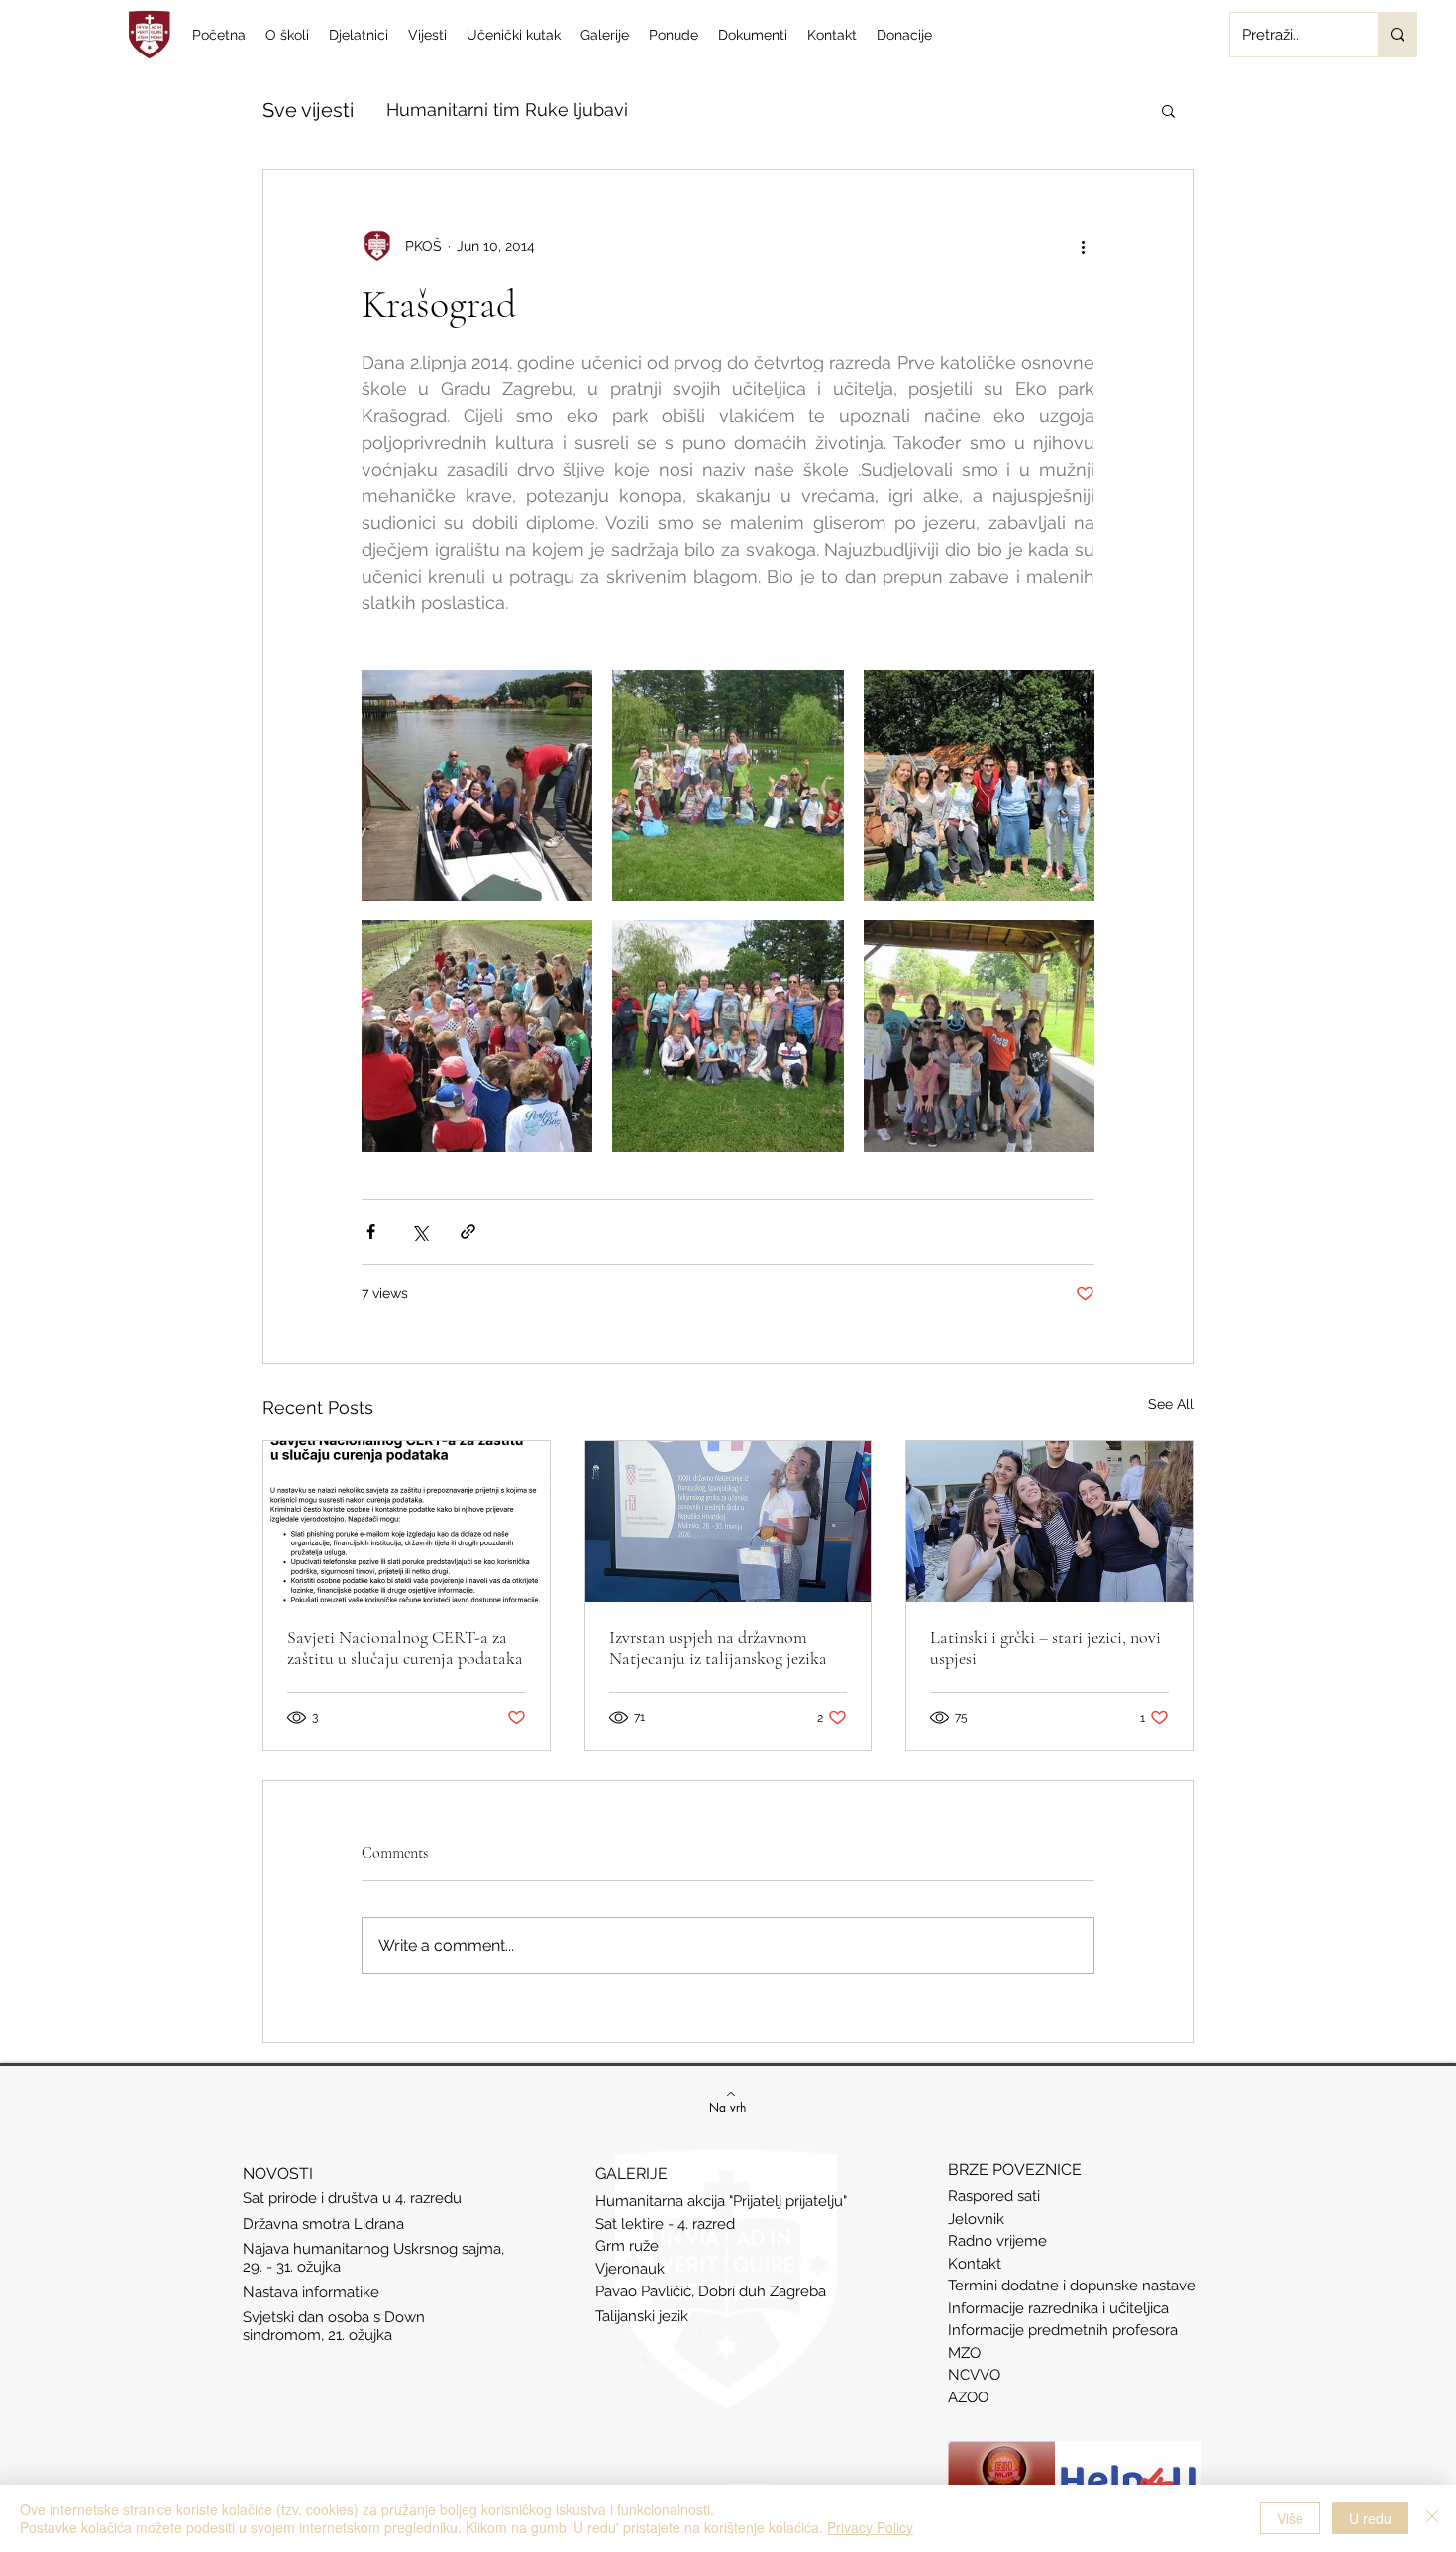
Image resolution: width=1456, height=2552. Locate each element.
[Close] (1432, 2518)
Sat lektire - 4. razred (665, 2224)
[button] (1168, 110)
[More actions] (1083, 246)
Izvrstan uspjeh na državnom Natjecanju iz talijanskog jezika (718, 1648)
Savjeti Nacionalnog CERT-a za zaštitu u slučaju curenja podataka (405, 1648)
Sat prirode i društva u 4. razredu (352, 2198)
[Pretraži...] (1397, 35)
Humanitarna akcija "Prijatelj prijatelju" (721, 2201)
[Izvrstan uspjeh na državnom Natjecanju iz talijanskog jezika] (728, 1522)
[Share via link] (468, 1232)
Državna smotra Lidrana (323, 2224)
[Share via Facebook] (371, 1232)
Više (1290, 2518)
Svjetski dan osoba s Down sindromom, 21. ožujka (334, 2326)
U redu (1370, 2518)
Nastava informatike (313, 2292)
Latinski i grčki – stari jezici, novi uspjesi (1045, 1648)
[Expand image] (477, 785)
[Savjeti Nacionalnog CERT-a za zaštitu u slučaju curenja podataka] (407, 1522)
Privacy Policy (870, 2527)
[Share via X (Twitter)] (419, 1232)
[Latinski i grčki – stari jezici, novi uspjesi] (1049, 1522)
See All (1171, 1404)
